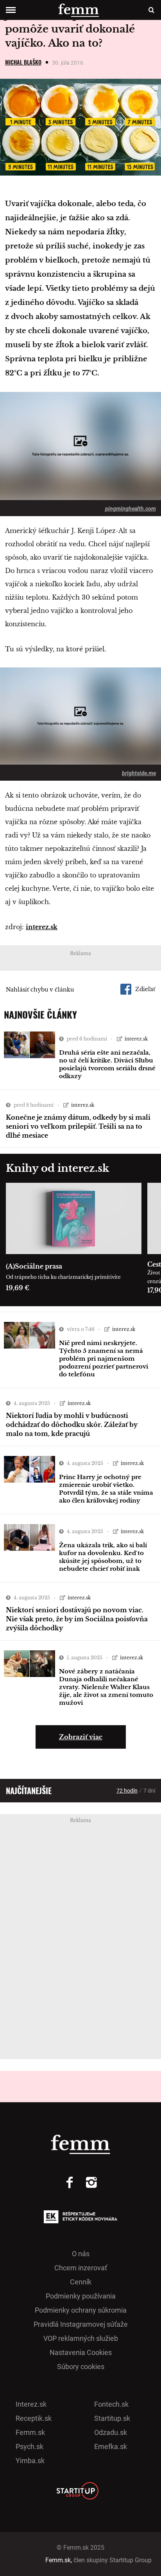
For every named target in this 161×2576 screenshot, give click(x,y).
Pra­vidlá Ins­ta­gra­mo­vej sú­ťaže (81, 2324)
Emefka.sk (111, 2446)
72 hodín (127, 1791)
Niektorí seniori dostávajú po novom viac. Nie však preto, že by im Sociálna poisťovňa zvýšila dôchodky (77, 1619)
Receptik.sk (34, 2418)
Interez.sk (31, 2404)
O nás (81, 2254)
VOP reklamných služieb (81, 2338)
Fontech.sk (111, 2404)
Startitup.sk (112, 2418)
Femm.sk (30, 2432)
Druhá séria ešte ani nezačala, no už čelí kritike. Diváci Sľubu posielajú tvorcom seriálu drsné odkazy (107, 1064)
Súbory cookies (81, 2367)
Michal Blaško (23, 62)
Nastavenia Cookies (81, 2352)
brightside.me (139, 773)
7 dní (149, 1791)
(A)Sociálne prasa (34, 1266)
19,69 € (18, 1288)
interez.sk (42, 927)
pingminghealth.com (131, 509)
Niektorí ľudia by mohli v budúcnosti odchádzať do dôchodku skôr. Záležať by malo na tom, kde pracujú (72, 1425)
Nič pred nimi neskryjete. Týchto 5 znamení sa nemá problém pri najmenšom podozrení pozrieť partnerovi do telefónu (104, 1359)
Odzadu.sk (111, 2432)
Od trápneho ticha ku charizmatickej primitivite (63, 1277)
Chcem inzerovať (81, 2268)
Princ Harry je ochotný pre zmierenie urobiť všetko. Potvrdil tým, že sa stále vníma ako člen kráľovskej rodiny (106, 1489)
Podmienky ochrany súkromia (81, 2310)
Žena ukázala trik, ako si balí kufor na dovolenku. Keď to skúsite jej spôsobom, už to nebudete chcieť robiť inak (103, 1557)
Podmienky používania (81, 2296)
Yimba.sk (30, 2461)
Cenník (81, 2282)
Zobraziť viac (81, 1737)
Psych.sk (30, 2446)
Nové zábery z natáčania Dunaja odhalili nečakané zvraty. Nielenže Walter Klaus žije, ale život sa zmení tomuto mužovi (106, 1687)
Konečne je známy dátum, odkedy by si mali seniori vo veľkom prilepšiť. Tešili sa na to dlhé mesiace (78, 1126)
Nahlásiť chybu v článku (40, 990)
